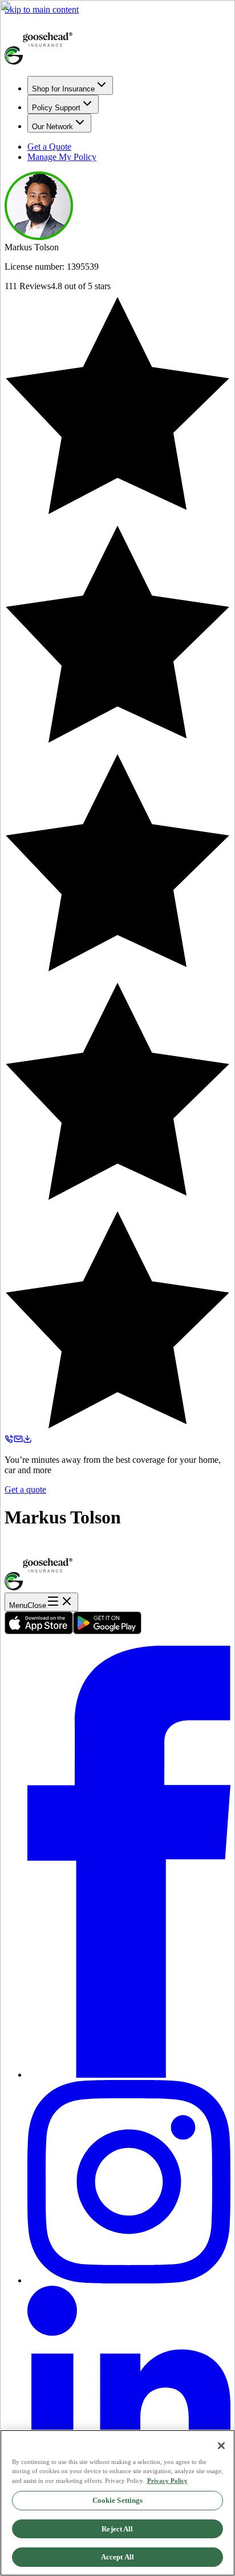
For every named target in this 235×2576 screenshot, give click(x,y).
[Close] (221, 2446)
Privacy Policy (167, 2481)
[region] (117, 2503)
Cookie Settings (118, 2500)
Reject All (117, 2529)
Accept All (117, 2557)
